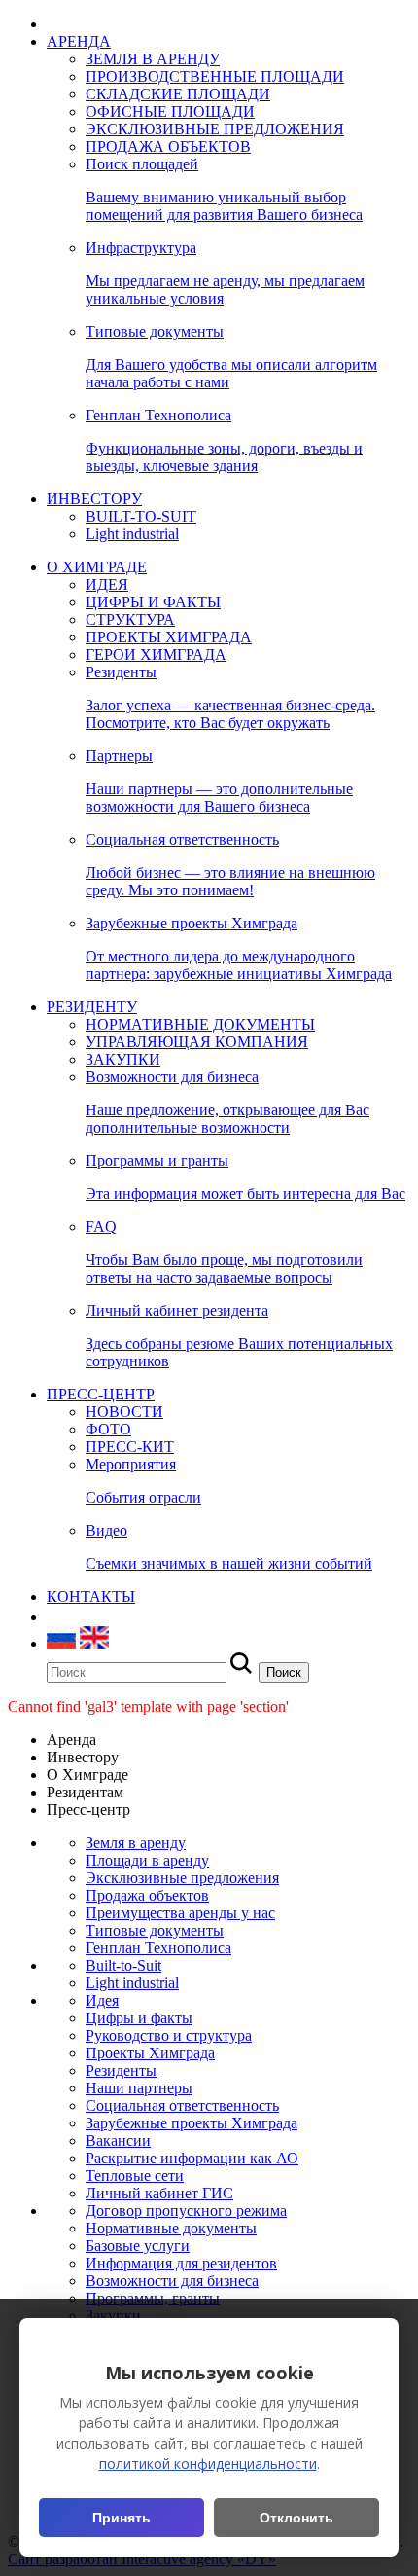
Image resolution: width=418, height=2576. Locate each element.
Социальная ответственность (182, 2105)
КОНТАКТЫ (91, 1596)
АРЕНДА (79, 41)
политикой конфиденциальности (208, 2464)
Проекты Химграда (150, 2053)
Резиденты (121, 2070)
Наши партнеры (139, 2088)
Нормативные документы (171, 2228)
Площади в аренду (147, 1860)
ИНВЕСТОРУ (94, 499)
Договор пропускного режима (186, 2211)
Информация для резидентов (181, 2263)
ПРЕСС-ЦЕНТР (101, 1394)
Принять (122, 2518)
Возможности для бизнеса (172, 2281)
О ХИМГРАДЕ (97, 567)
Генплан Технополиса (158, 1948)
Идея (102, 2000)
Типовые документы (155, 1930)
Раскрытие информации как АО (192, 2158)
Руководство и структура (169, 2035)
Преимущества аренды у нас (180, 1913)
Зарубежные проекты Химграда (192, 2123)
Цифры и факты (139, 2018)
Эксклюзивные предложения (182, 1878)
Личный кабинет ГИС (159, 2193)
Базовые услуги (138, 2246)
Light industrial (132, 1983)
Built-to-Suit (123, 1965)
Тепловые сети (135, 2176)
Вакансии (118, 2141)
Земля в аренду (136, 1843)
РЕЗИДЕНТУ (92, 1007)
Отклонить (296, 2518)
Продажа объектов (147, 1895)
